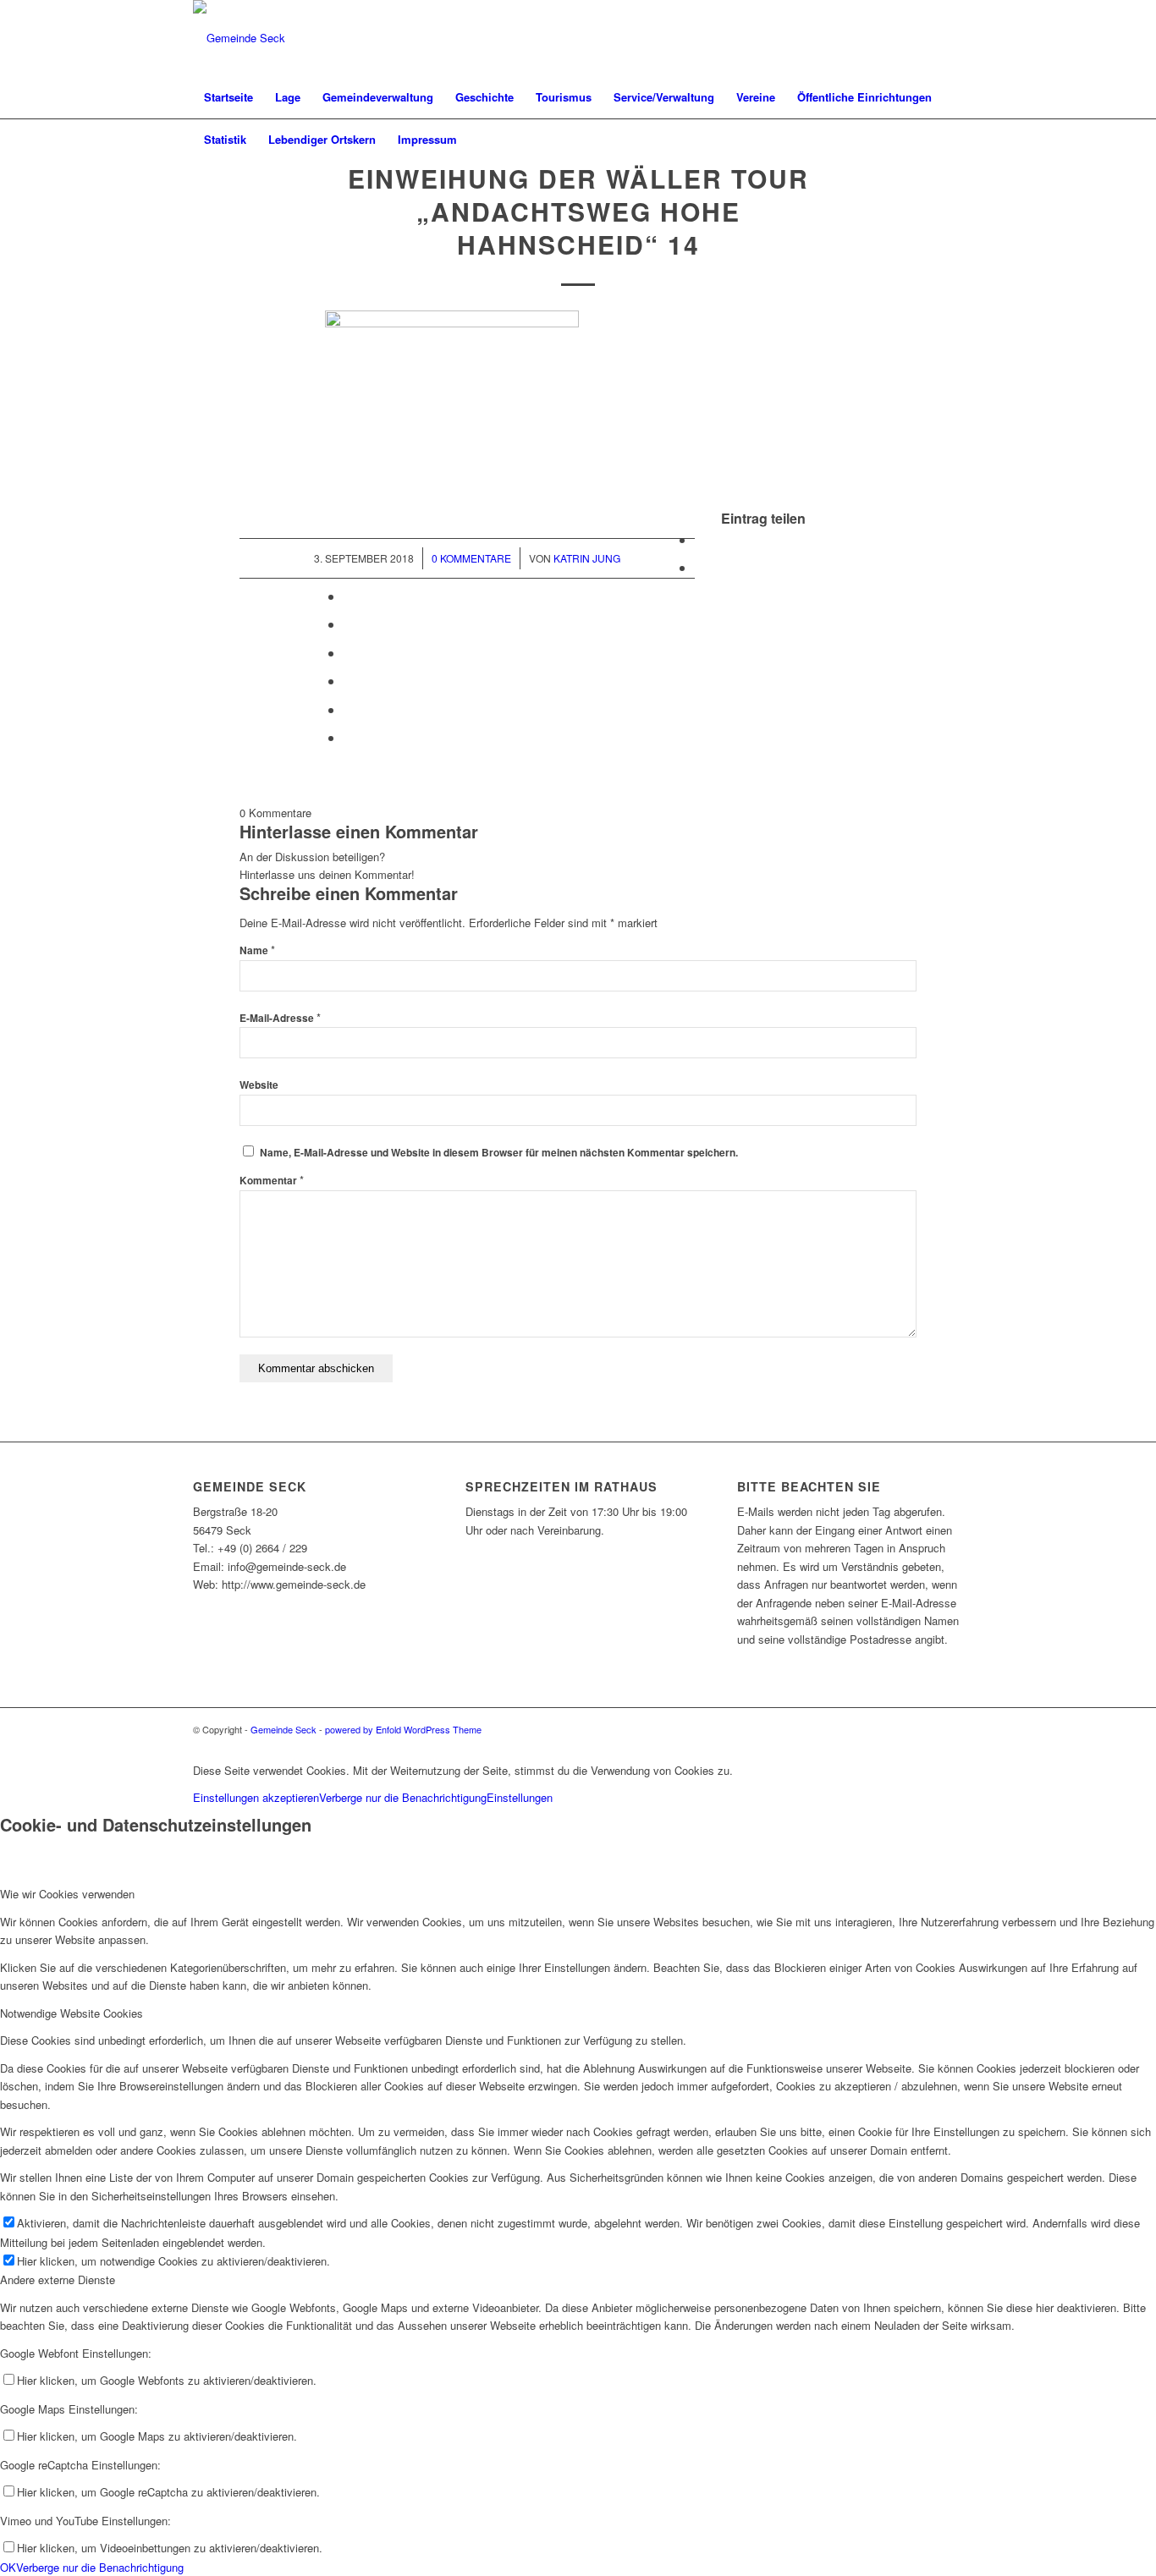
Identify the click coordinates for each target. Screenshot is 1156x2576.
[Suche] (952, 140)
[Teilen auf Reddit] (349, 709)
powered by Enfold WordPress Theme (403, 1729)
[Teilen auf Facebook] (700, 539)
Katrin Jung (587, 558)
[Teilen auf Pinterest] (349, 596)
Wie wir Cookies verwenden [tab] (67, 1894)
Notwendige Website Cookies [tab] (72, 2013)
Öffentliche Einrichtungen (864, 97)
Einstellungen (520, 1797)
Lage (288, 97)
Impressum (427, 139)
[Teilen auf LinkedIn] (349, 624)
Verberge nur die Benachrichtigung (403, 1797)
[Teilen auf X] (700, 567)
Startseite (228, 97)
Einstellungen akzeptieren (256, 1797)
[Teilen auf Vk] (349, 681)
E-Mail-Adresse (280, 1018)
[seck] (239, 38)
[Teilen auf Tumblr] (349, 653)
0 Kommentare (471, 558)
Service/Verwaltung (664, 97)
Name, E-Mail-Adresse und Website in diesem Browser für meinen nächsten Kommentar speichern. (499, 1153)
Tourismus (564, 97)
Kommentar (272, 1181)
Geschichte (484, 97)
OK (8, 2567)
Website (259, 1085)
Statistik (225, 139)
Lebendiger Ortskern (322, 139)
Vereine (756, 97)
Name (257, 950)
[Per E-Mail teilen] (349, 737)
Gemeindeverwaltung (378, 97)
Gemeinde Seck (283, 1729)
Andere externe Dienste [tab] (58, 2279)
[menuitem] (952, 140)
